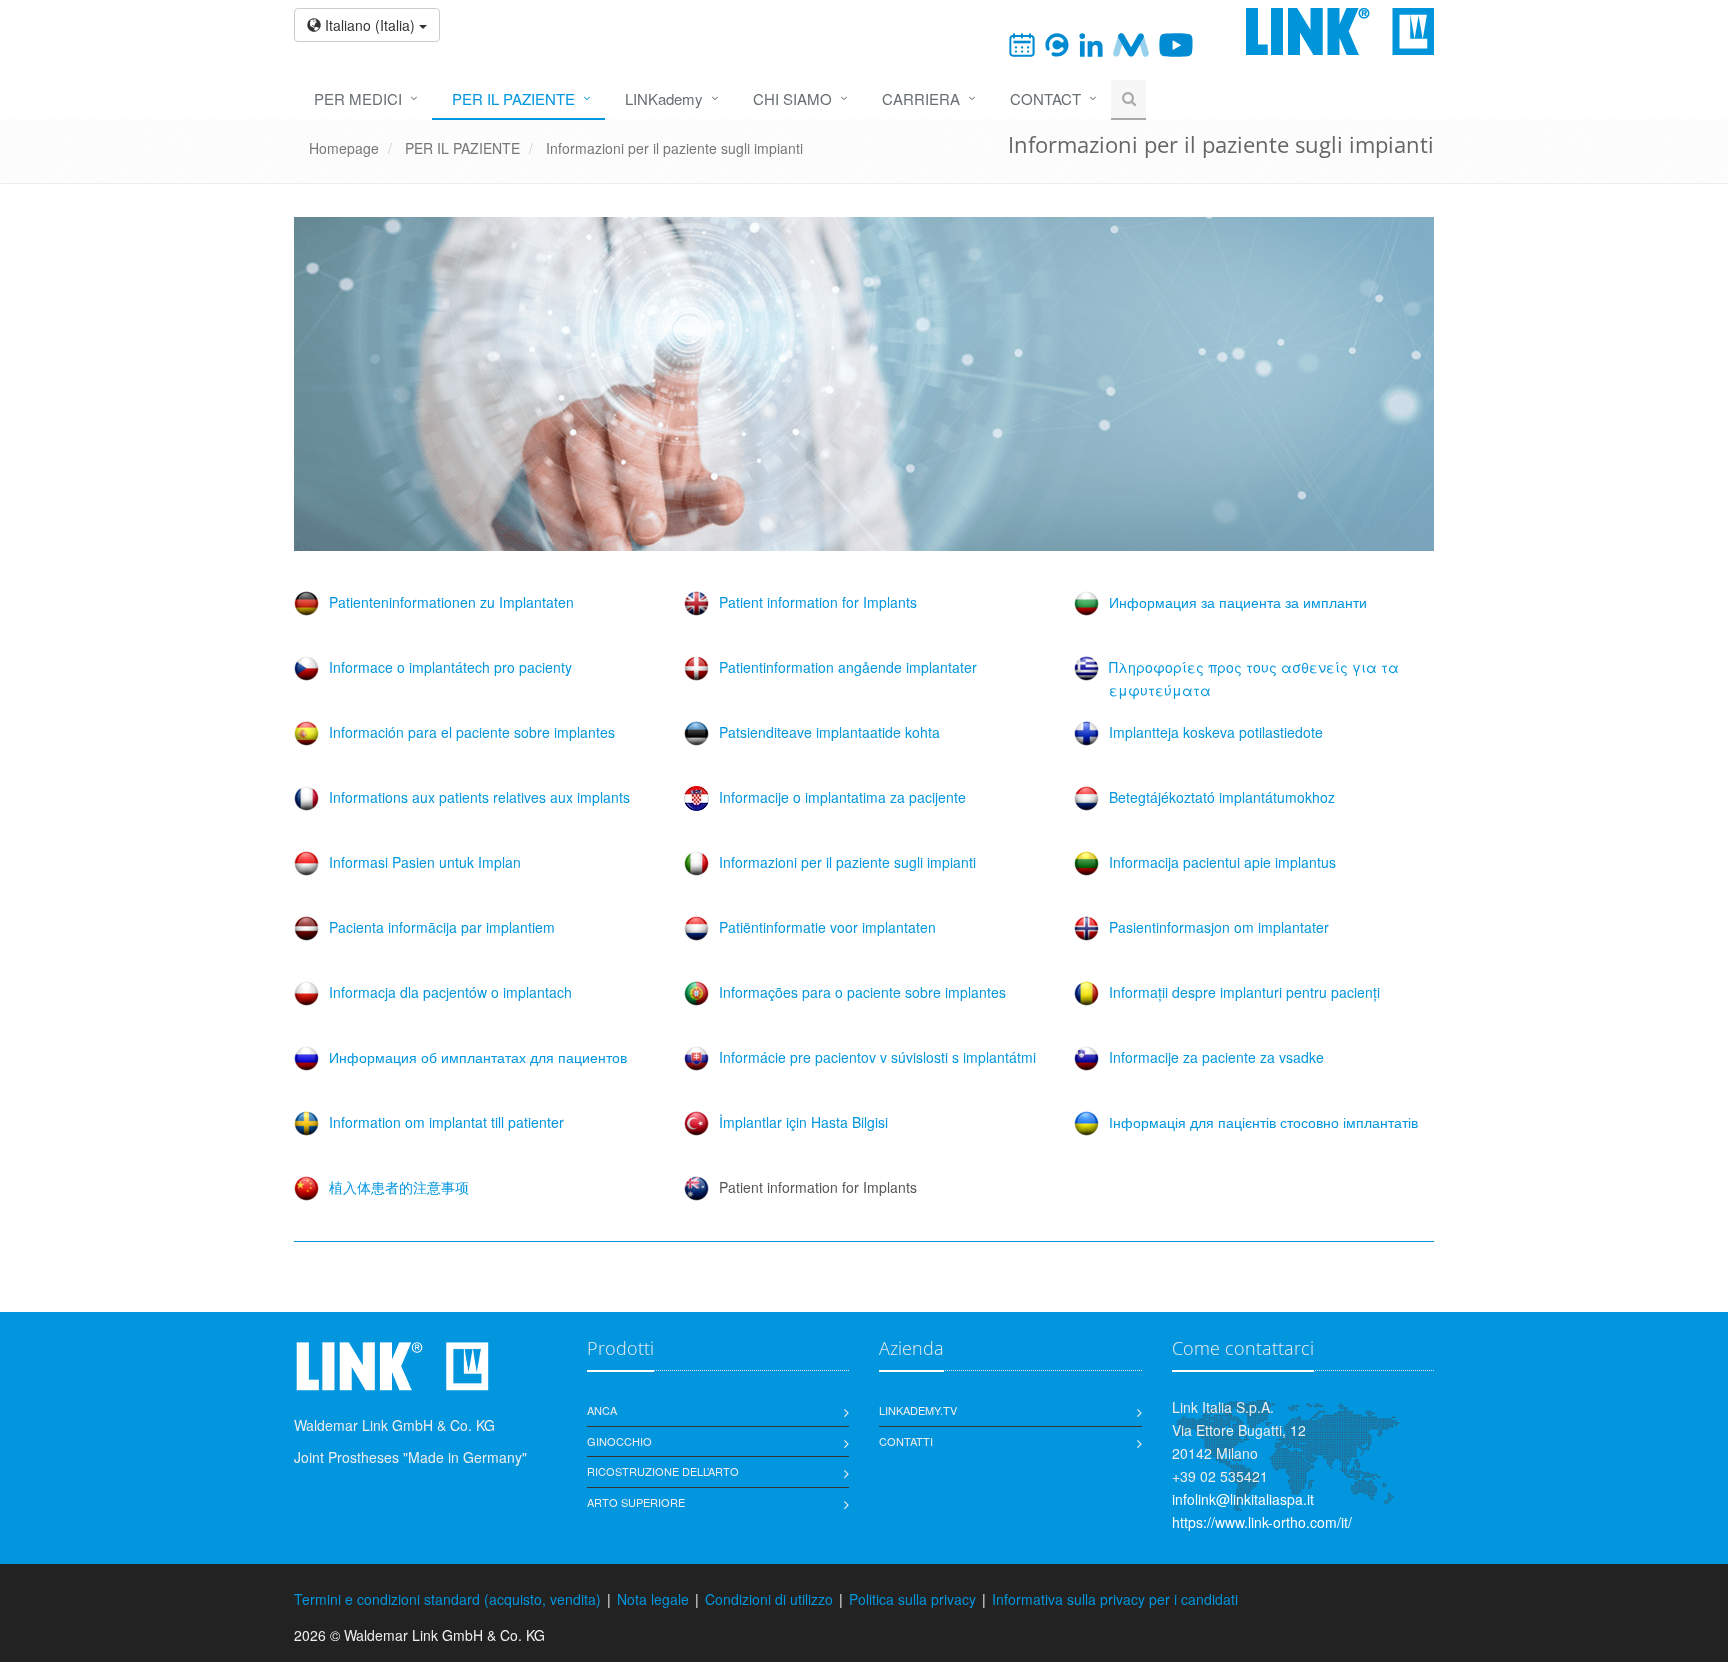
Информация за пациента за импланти (1238, 602)
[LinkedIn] (1091, 43)
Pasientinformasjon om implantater (1219, 927)
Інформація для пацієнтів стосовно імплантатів (1263, 1122)
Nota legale (653, 1599)
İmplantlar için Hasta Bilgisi (803, 1122)
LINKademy (664, 98)
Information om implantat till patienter (446, 1122)
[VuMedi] (1130, 43)
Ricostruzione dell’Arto (663, 1471)
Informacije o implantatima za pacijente (842, 797)
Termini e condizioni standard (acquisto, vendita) (447, 1599)
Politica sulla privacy (912, 1599)
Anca (602, 1410)
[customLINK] (1057, 43)
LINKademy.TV (918, 1410)
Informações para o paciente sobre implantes (862, 992)
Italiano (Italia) (370, 25)
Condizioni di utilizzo (769, 1599)
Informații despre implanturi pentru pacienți (1244, 992)
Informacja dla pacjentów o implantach (450, 992)
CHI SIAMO (792, 98)
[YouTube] (1176, 43)
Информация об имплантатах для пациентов (478, 1057)
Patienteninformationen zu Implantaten (451, 602)
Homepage (344, 148)
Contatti (906, 1441)
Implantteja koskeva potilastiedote (1216, 732)
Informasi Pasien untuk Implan (425, 862)
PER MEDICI (358, 98)
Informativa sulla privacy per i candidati (1115, 1599)
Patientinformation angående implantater (848, 667)
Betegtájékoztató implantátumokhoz (1222, 797)
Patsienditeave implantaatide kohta (829, 732)
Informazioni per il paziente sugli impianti (674, 148)
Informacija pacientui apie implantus (1222, 862)
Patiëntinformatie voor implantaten (827, 927)
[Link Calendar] (1022, 43)
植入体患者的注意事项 (399, 1187)
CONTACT (1045, 98)
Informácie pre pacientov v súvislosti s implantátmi (877, 1057)
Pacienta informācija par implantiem (442, 927)
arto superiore (636, 1502)
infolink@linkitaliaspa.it (1243, 1499)
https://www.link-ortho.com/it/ (1262, 1522)
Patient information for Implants (818, 602)
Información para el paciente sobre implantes (472, 732)
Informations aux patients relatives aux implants (479, 797)
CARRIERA (921, 98)
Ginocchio (619, 1441)
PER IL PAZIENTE (513, 98)
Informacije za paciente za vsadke (1216, 1057)
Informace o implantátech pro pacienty (450, 667)
